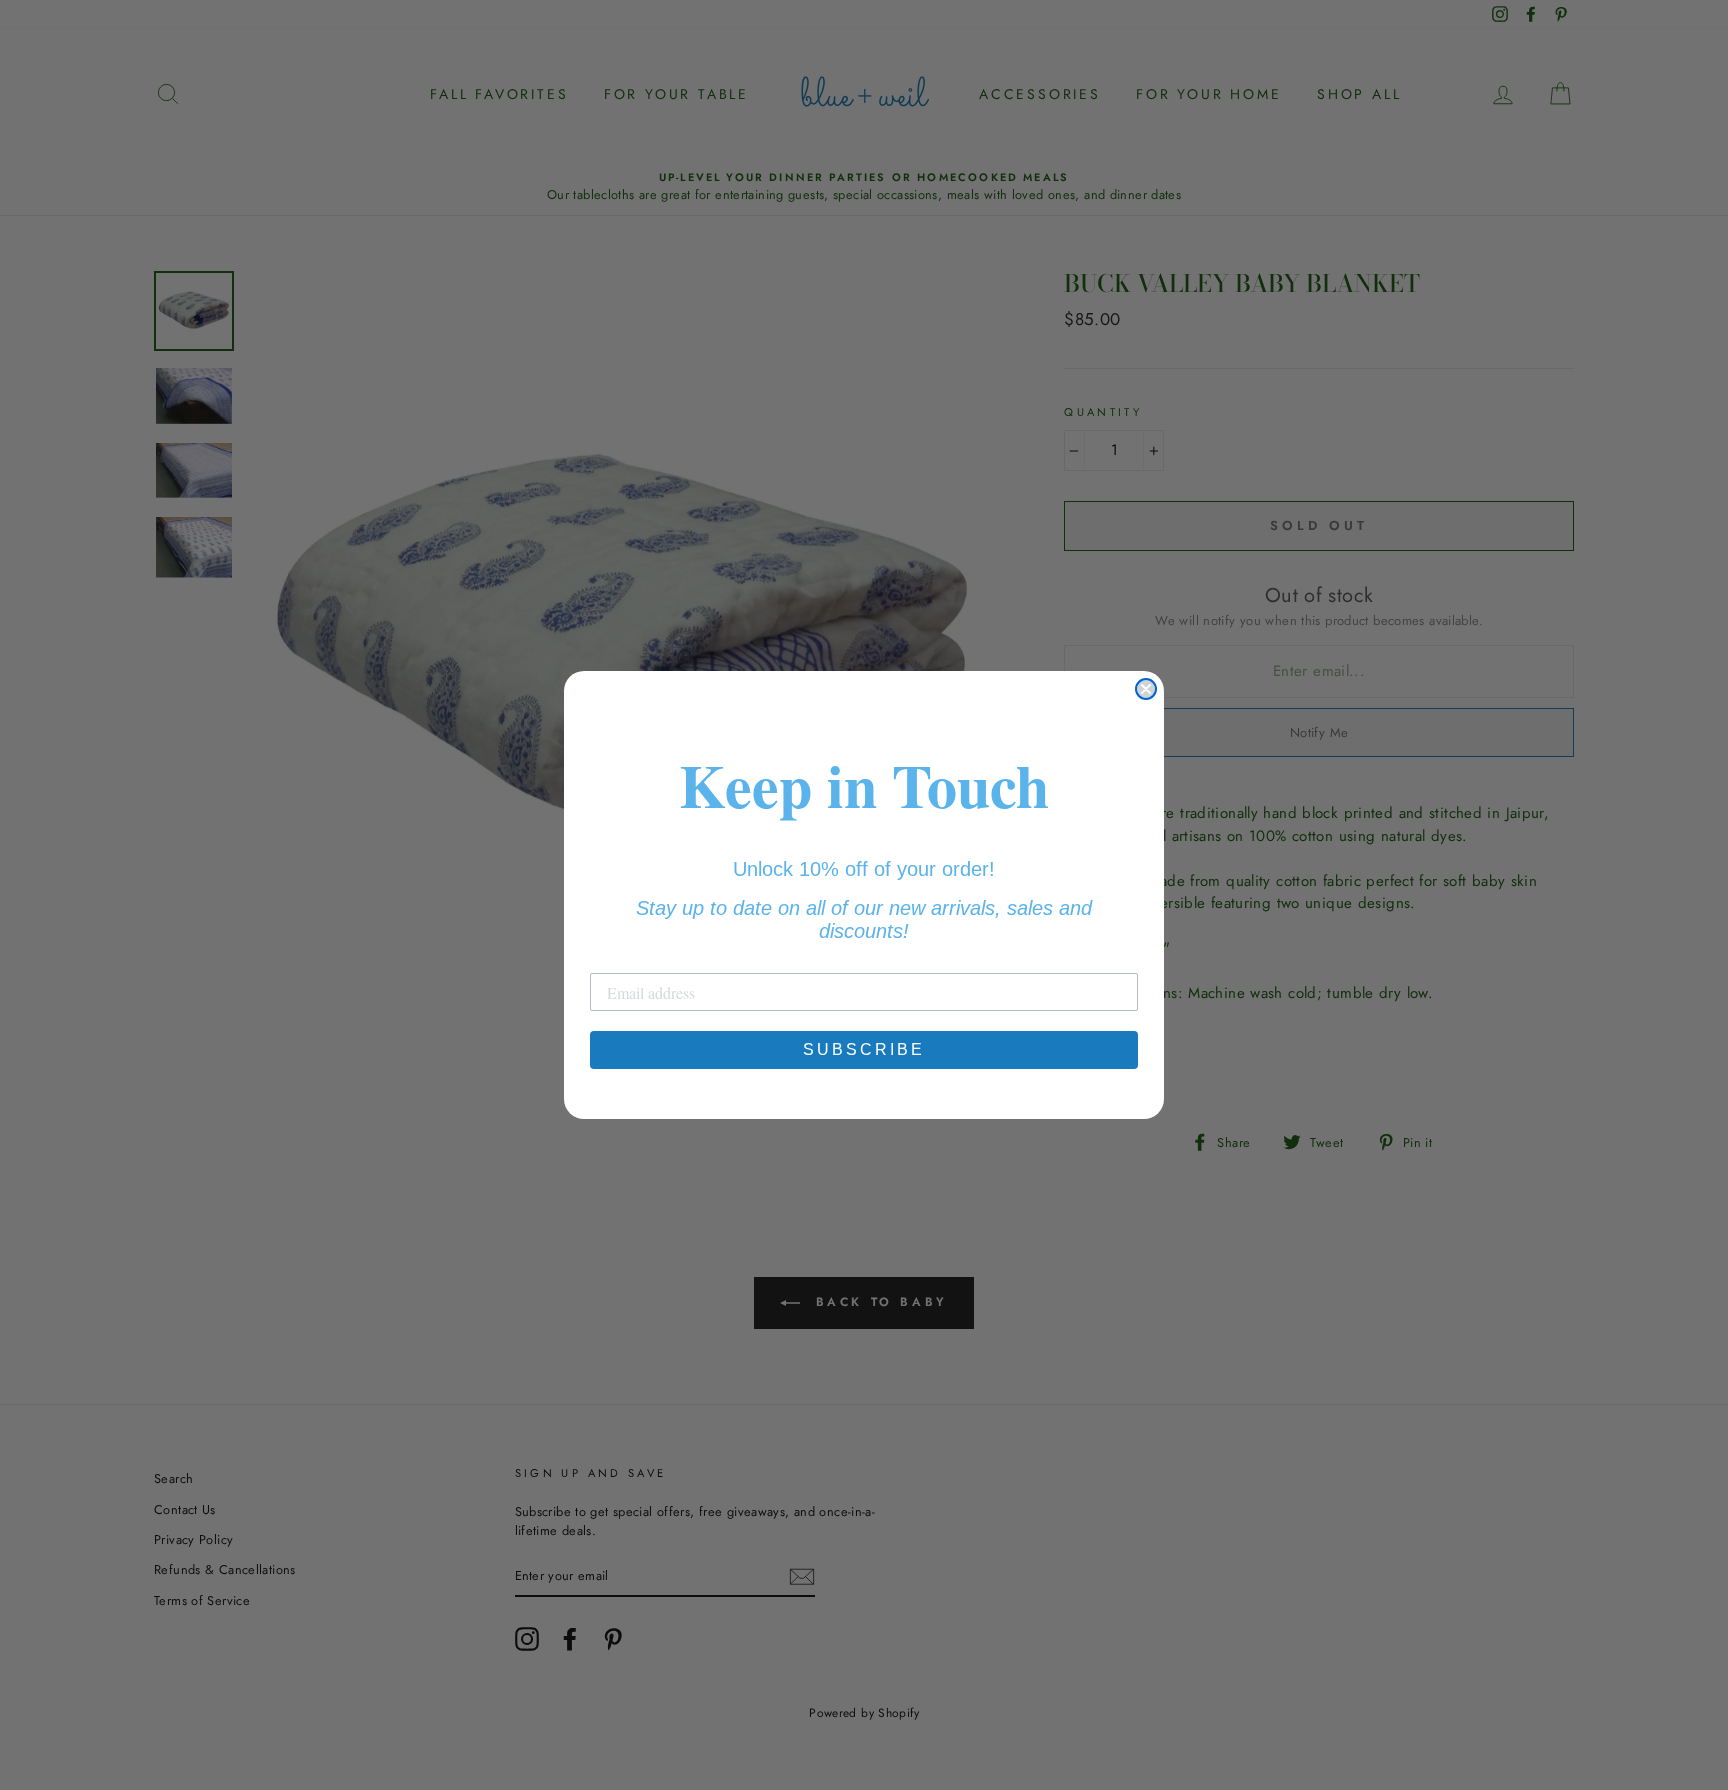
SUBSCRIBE (864, 1049)
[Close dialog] (1146, 689)
